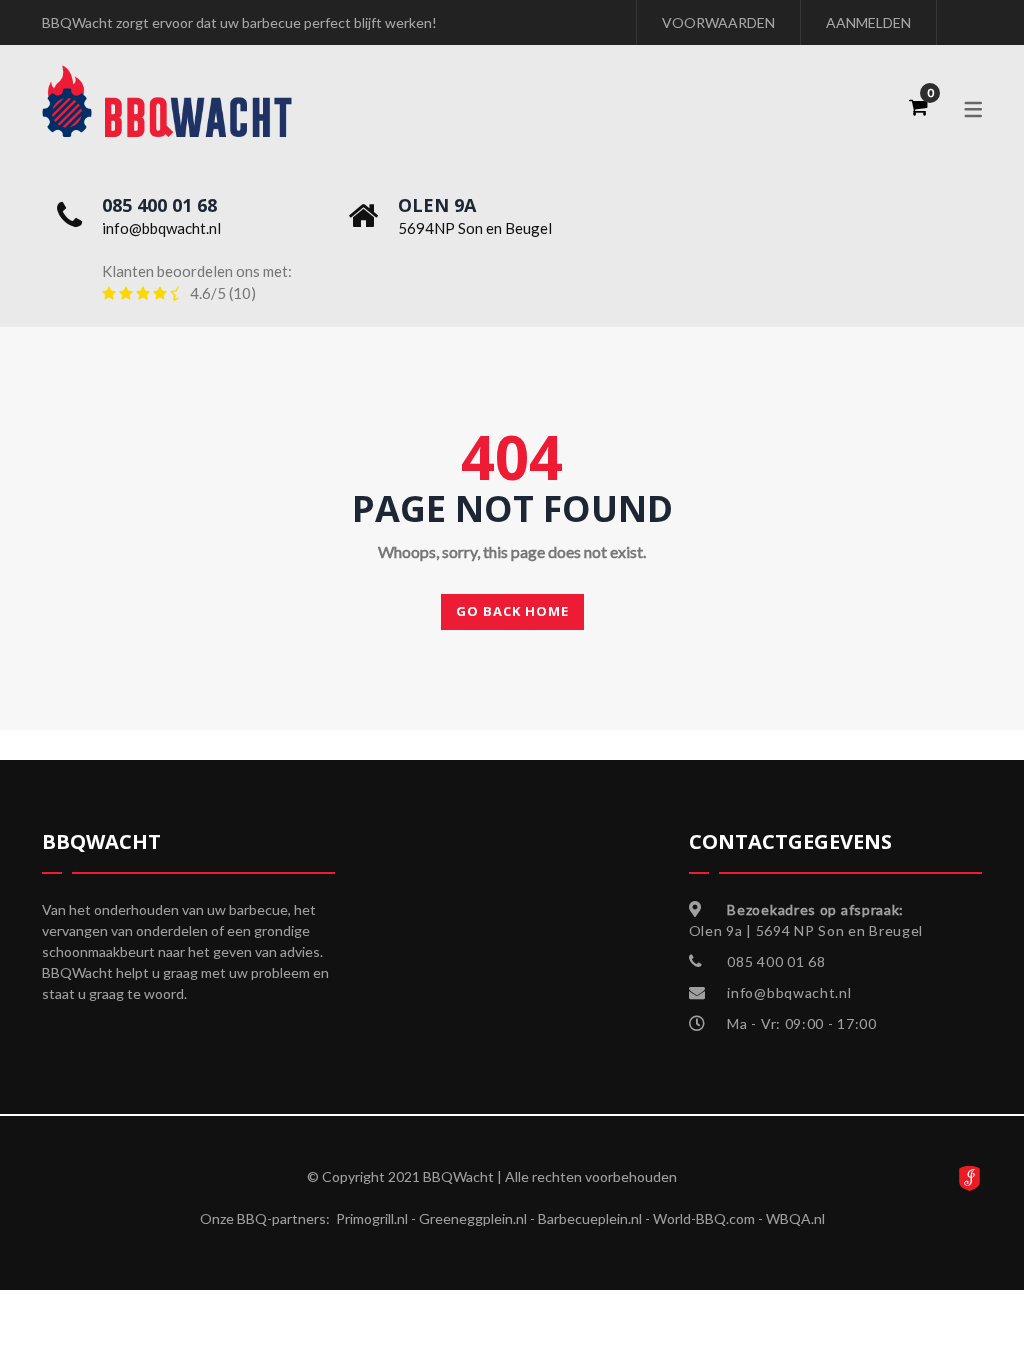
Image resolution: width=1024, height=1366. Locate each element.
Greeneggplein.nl (473, 1218)
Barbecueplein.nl (590, 1218)
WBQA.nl (795, 1218)
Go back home (512, 611)
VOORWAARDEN (718, 22)
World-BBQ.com (704, 1218)
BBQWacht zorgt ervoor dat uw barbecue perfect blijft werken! (239, 22)
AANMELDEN (868, 22)
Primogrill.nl (372, 1218)
